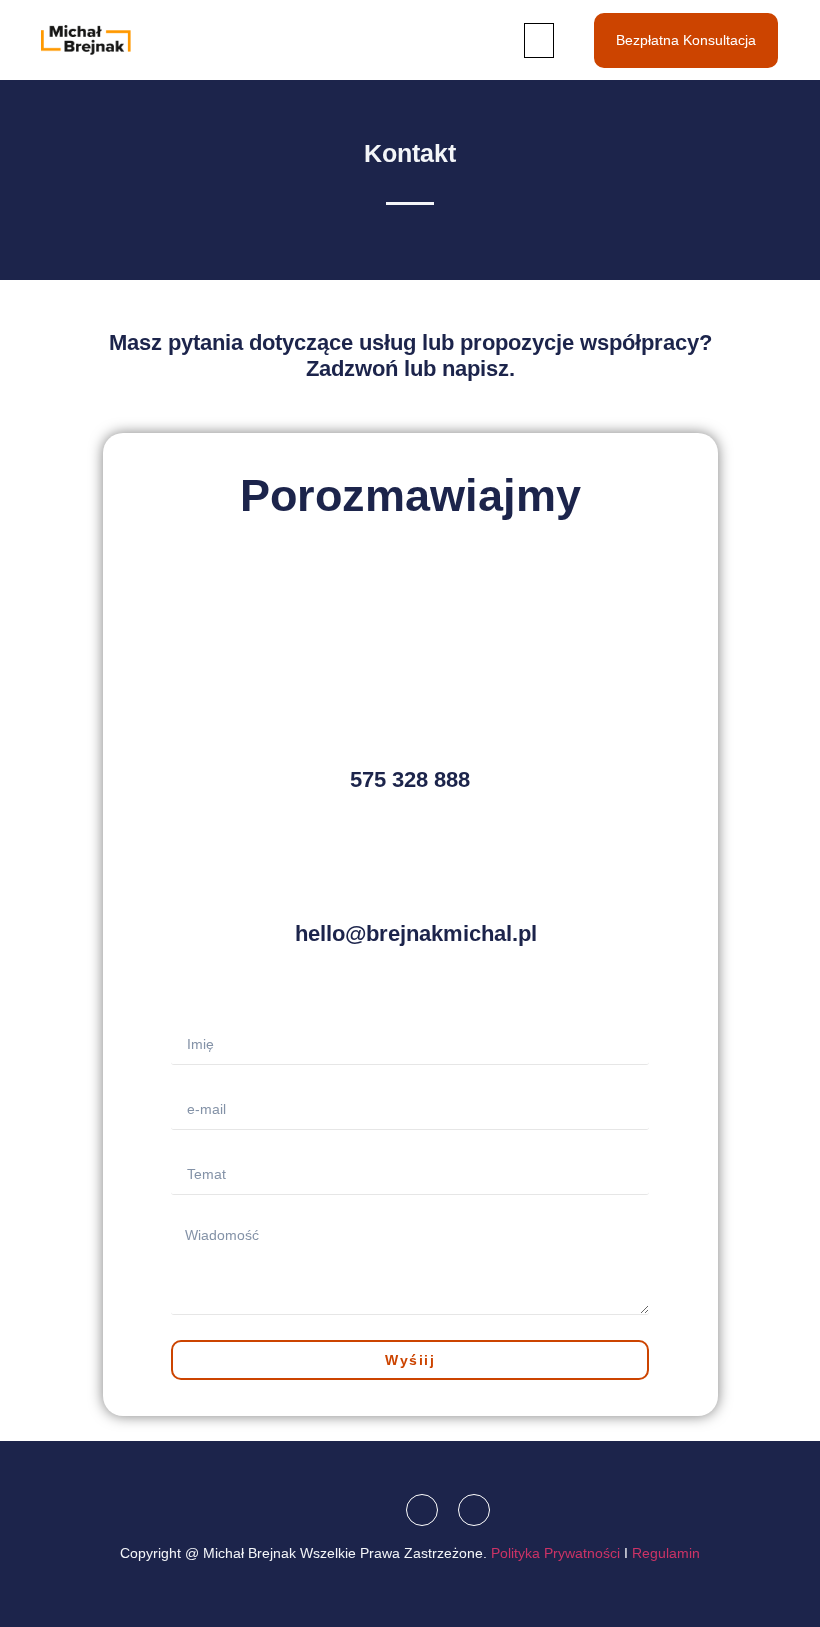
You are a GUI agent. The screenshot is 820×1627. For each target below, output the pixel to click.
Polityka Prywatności (555, 1553)
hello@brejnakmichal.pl (416, 933)
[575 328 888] (410, 724)
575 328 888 (410, 779)
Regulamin (666, 1553)
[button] (539, 40)
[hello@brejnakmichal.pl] (410, 878)
